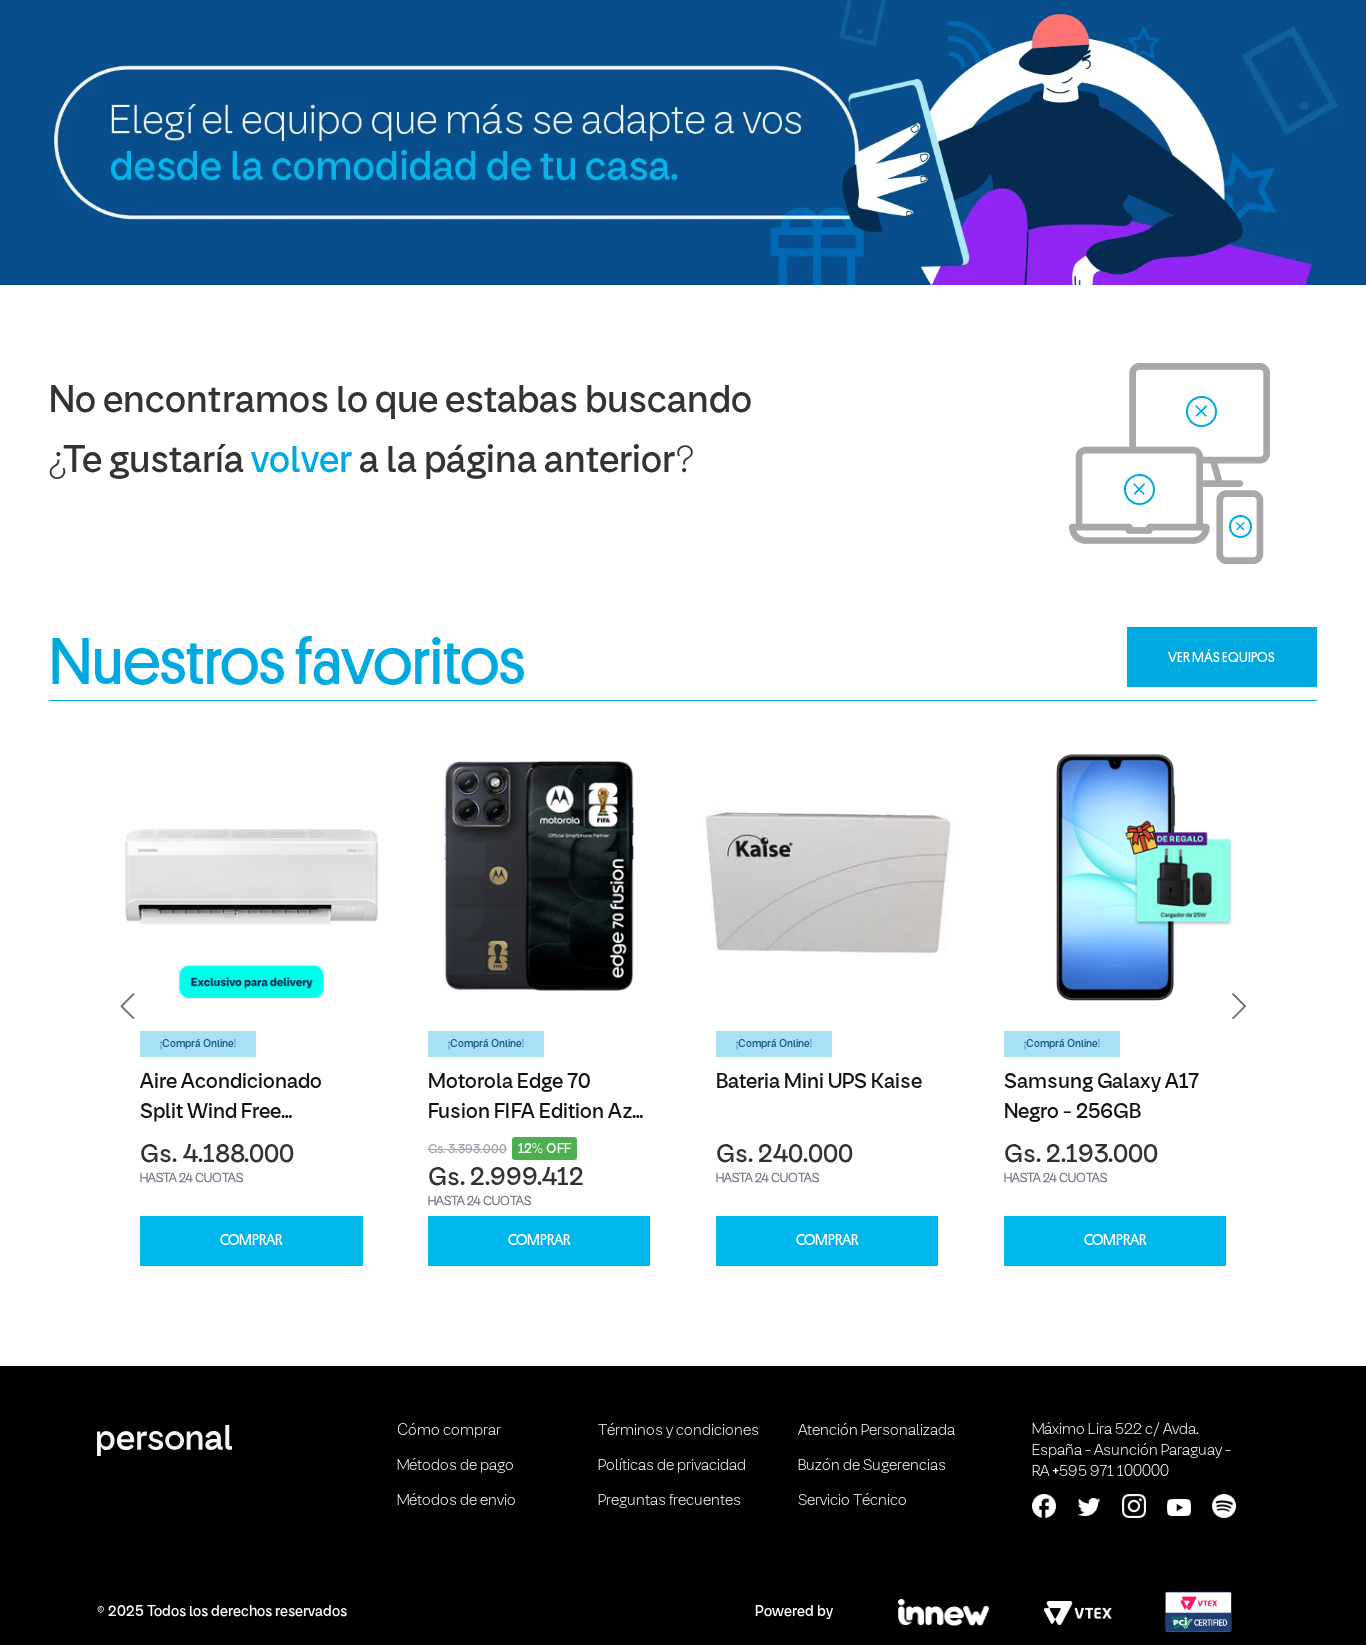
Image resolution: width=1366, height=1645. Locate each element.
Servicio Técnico (852, 1501)
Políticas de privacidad (672, 1466)
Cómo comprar (449, 1431)
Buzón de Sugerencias (872, 1466)
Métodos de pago (455, 1466)
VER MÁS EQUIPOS (1221, 657)
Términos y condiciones (678, 1431)
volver (301, 462)
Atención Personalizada (876, 1431)
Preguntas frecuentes (669, 1501)
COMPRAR (251, 1240)
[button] (128, 1007)
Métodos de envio (456, 1501)
